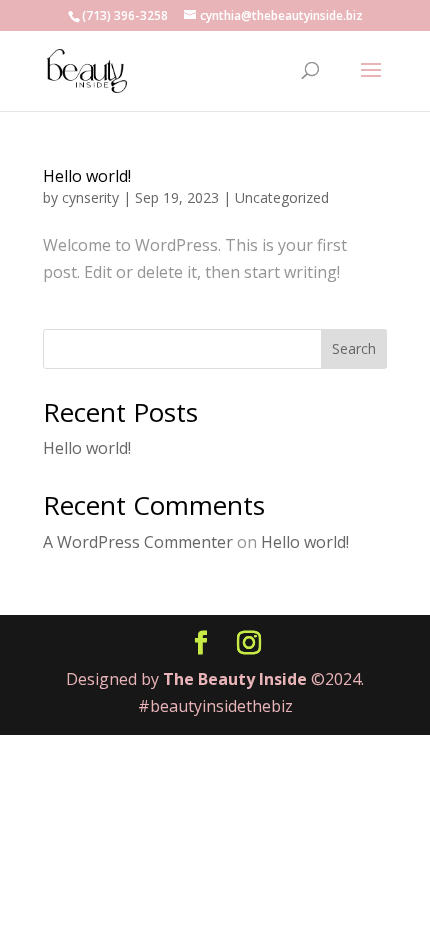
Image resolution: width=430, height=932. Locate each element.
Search (354, 348)
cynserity (90, 197)
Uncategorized (282, 197)
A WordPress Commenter (138, 542)
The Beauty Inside (237, 679)
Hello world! (87, 176)
